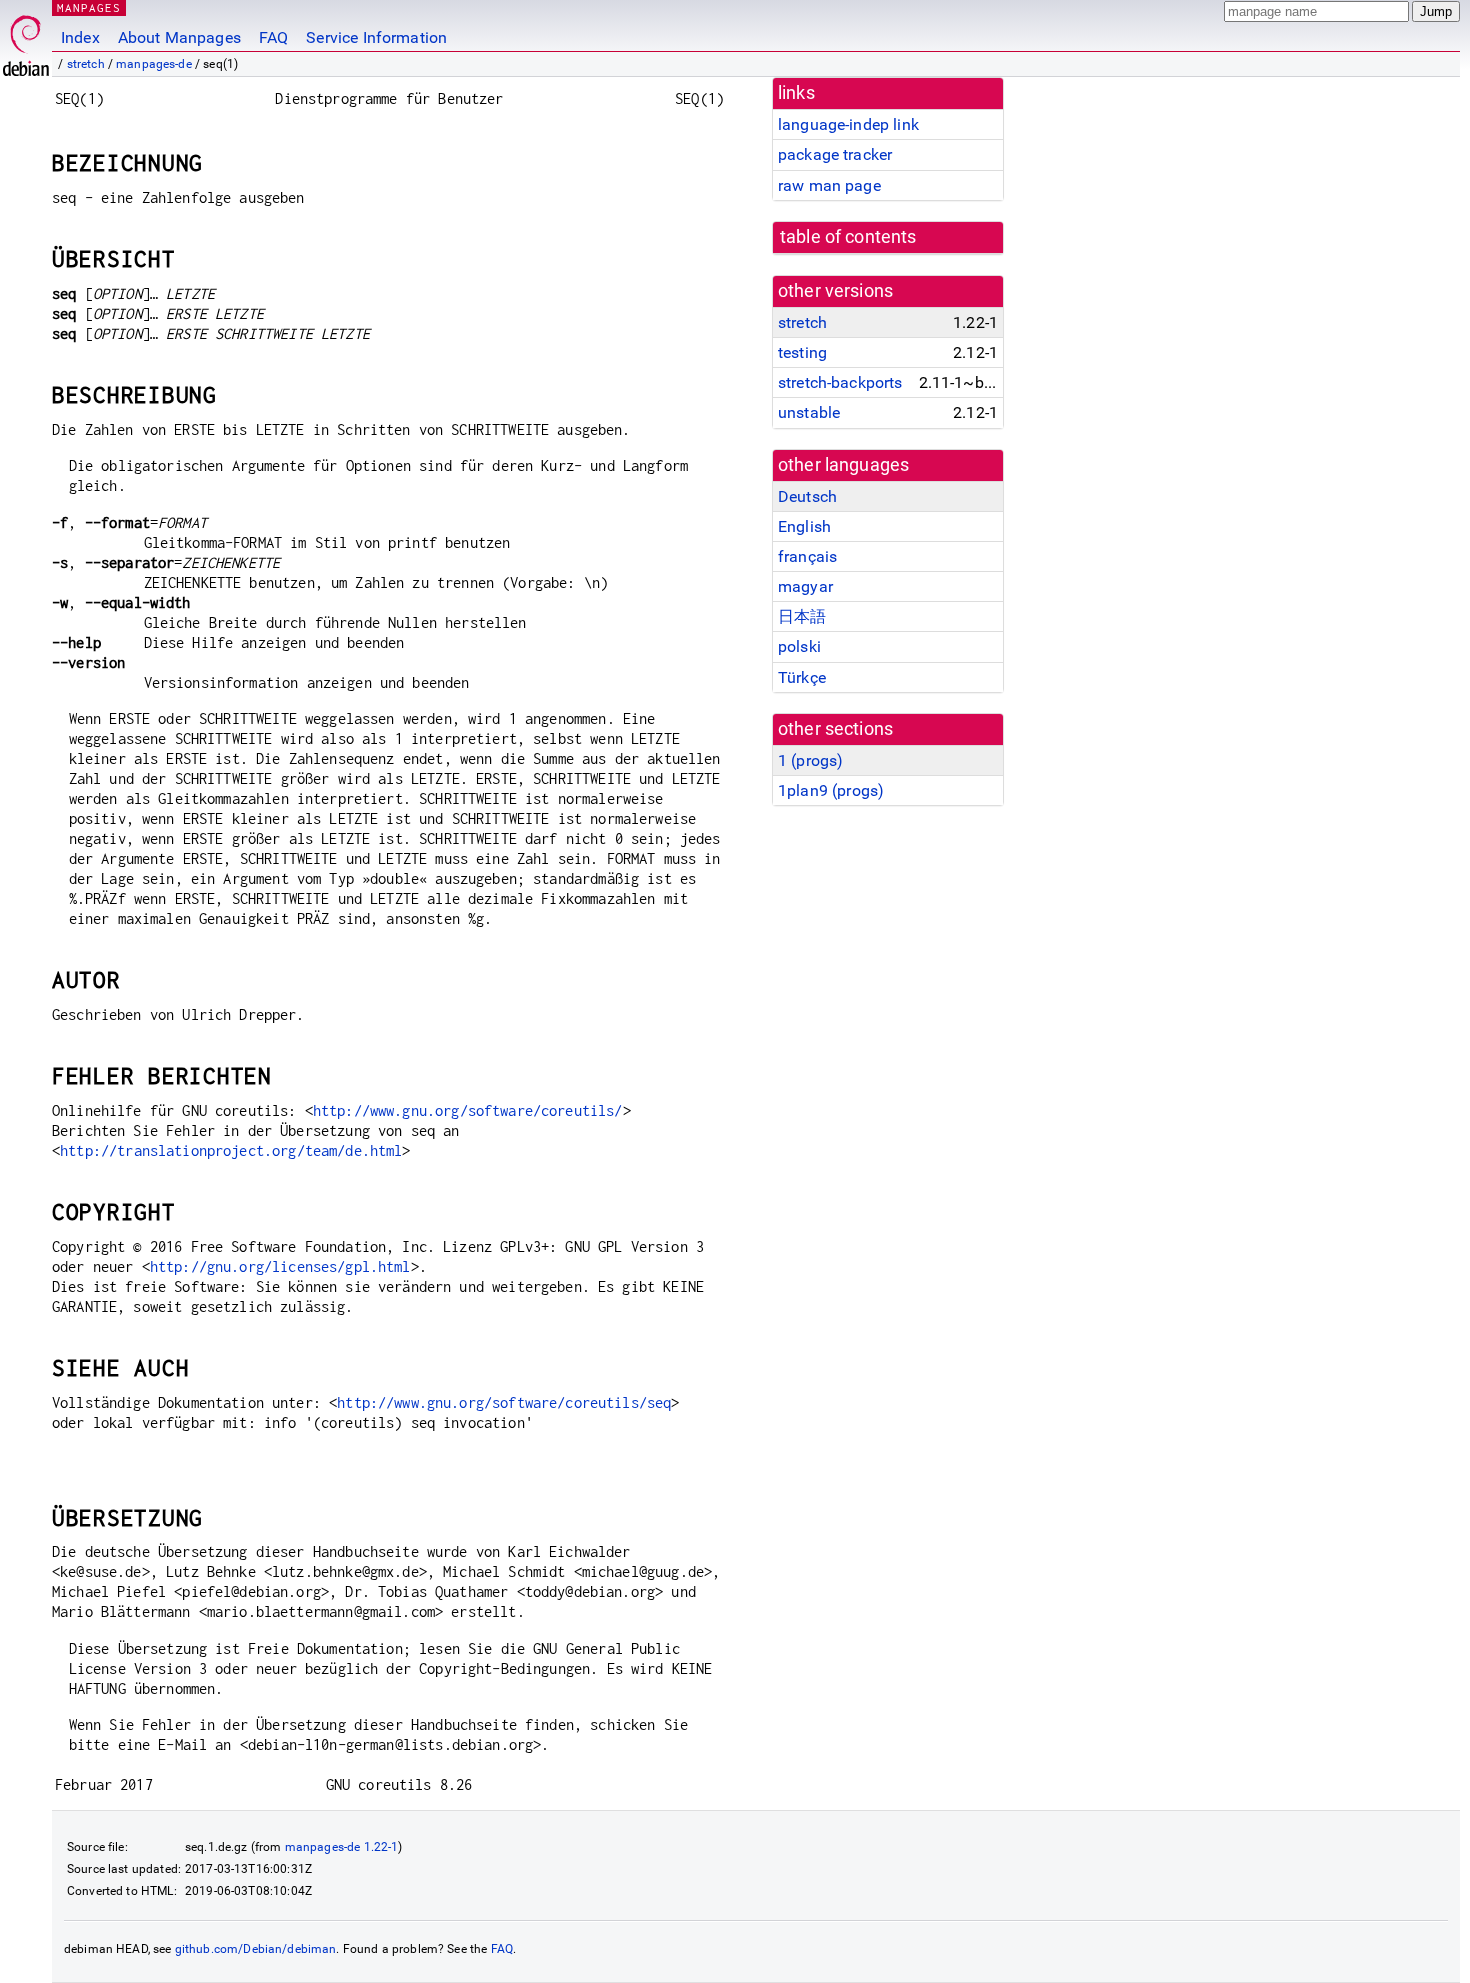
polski (799, 646)
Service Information (376, 37)
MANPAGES (89, 7)
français (807, 556)
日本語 (802, 616)
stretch (86, 64)
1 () (810, 760)
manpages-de (154, 64)
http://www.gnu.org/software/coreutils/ (468, 1110)
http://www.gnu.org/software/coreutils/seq (504, 1402)
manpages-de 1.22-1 (342, 1847)
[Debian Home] (26, 40)
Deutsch (807, 496)
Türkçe (802, 677)
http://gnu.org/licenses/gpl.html (280, 1266)
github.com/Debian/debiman (256, 1949)
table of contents (848, 237)
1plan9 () (831, 790)
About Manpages (179, 37)
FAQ (273, 37)
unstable (809, 412)
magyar (805, 586)
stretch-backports (840, 382)
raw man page (829, 185)
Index (80, 37)
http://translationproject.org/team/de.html (231, 1150)
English (804, 526)
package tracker (835, 154)
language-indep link (848, 124)
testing (802, 352)
